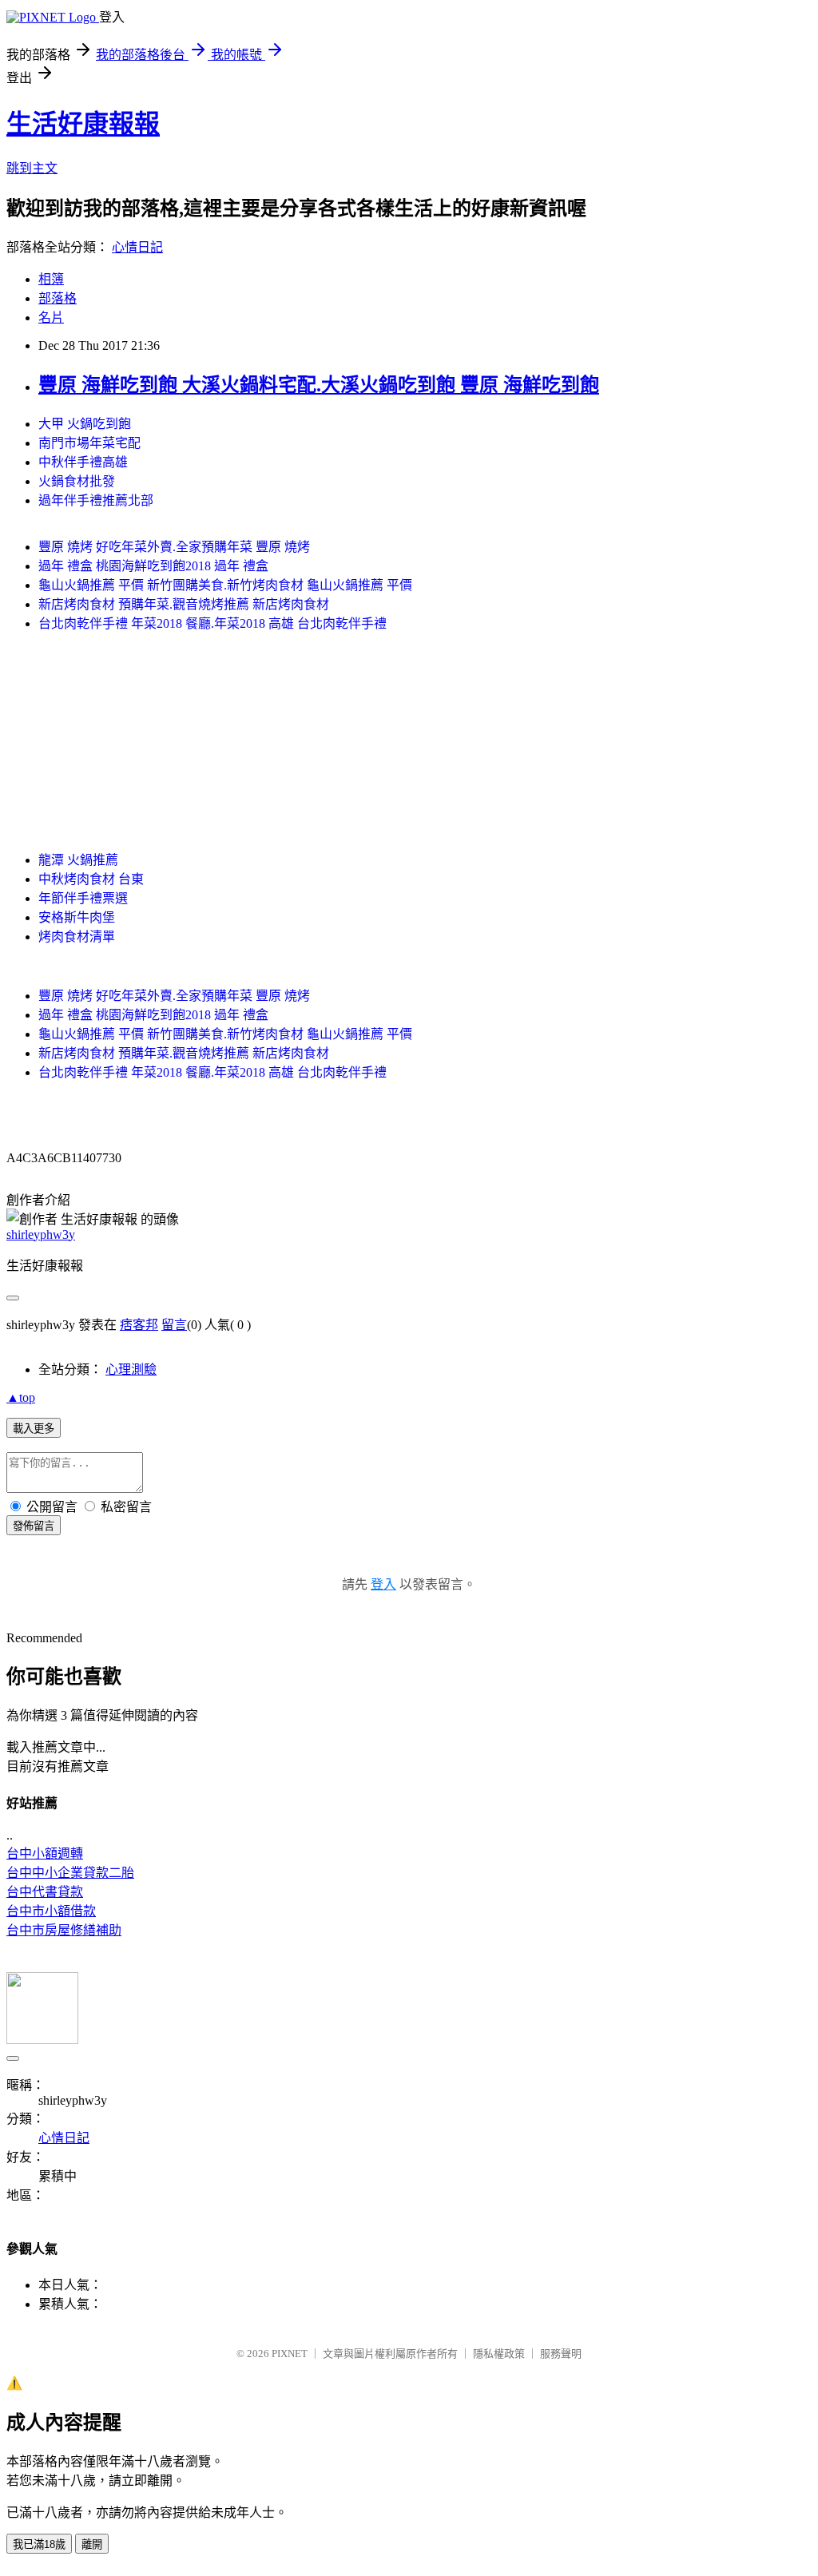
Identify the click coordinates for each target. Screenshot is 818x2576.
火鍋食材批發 (77, 481)
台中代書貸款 (45, 1892)
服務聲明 (561, 2354)
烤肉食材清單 (77, 937)
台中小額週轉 (45, 1854)
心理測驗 (131, 1369)
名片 (51, 318)
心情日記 (137, 247)
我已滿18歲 (39, 2544)
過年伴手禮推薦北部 (96, 500)
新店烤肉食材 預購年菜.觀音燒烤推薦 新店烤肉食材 (184, 604)
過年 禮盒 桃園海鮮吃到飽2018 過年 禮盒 (153, 566)
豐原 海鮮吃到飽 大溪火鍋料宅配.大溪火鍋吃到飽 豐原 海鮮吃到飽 (319, 385)
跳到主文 (32, 168)
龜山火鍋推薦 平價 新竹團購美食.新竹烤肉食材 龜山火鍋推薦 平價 (225, 585)
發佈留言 (34, 1526)
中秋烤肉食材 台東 (91, 879)
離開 (92, 2544)
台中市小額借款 (51, 1911)
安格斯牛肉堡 (77, 917)
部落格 (58, 298)
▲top (21, 1397)
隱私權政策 (499, 2354)
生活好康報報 (83, 124)
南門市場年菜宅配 (89, 443)
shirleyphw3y (41, 1234)
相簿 (51, 279)
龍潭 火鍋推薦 (78, 860)
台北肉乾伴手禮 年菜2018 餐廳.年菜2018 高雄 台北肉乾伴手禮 (212, 623)
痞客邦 (139, 1325)
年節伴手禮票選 (83, 898)
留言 (174, 1325)
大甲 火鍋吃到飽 (85, 424)
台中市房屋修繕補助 (64, 1930)
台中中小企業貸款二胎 (70, 1873)
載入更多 (34, 1429)
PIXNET (290, 2354)
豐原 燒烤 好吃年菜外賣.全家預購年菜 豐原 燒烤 (174, 547)
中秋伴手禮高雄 (83, 462)
